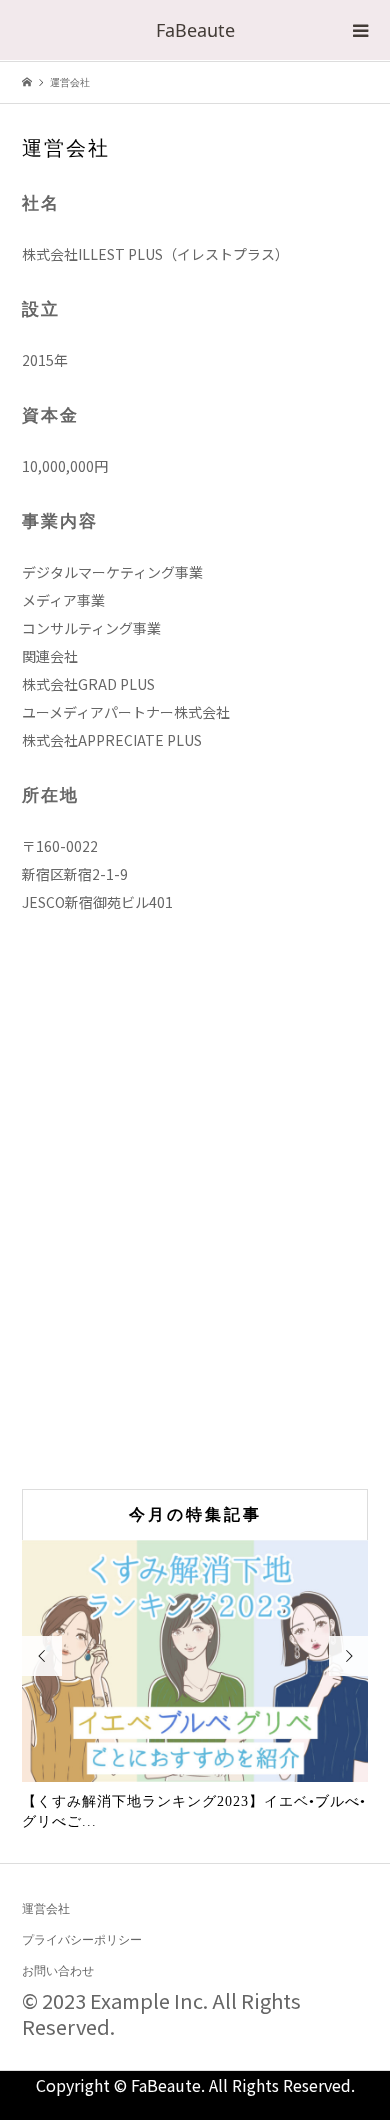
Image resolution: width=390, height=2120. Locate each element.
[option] (195, 1686)
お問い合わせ (58, 1971)
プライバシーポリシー (82, 1940)
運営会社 (46, 1909)
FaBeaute (195, 30)
